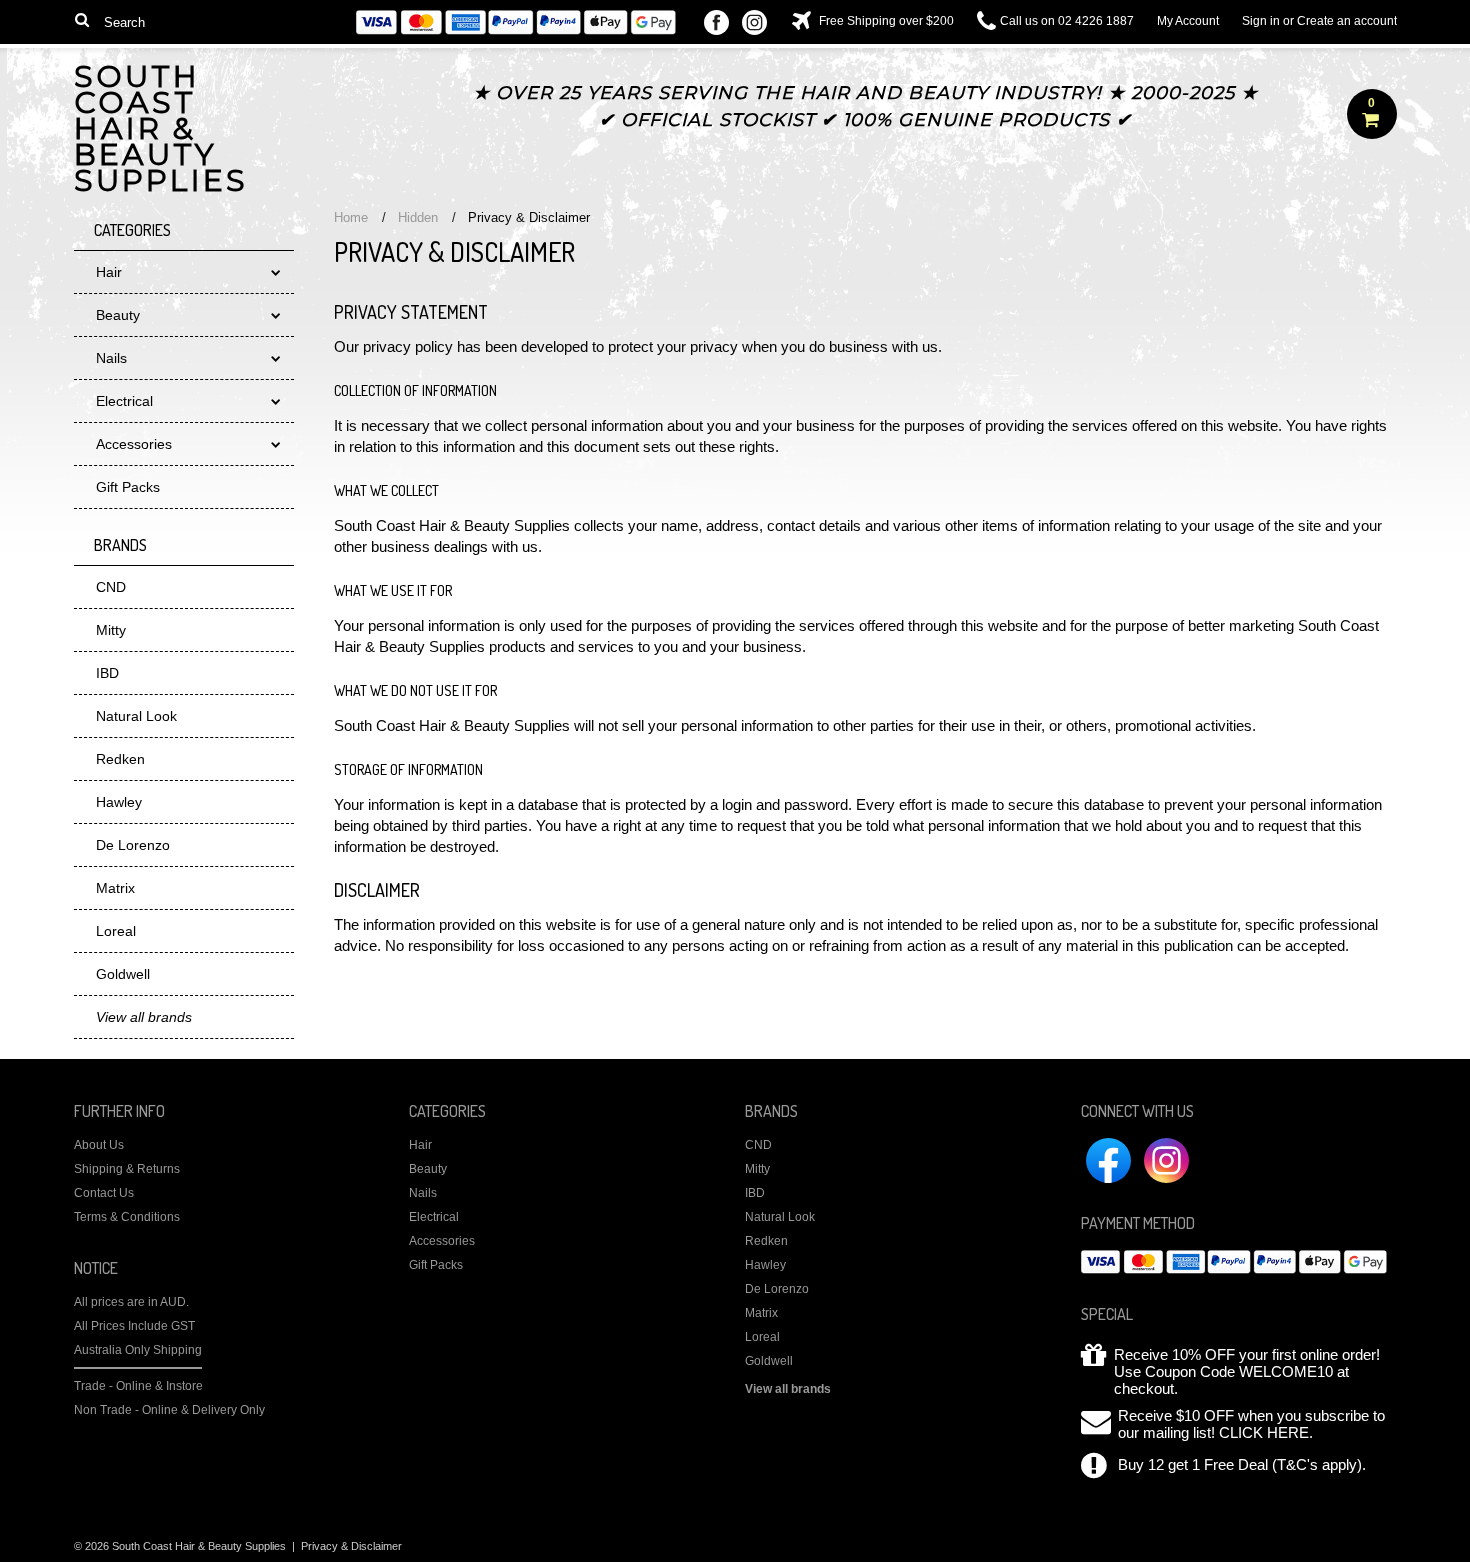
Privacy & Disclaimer (351, 1546)
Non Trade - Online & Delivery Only (169, 1410)
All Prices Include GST (134, 1326)
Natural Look (136, 716)
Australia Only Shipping (138, 1350)
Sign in (1261, 21)
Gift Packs (128, 487)
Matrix (115, 888)
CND (111, 587)
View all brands (788, 1389)
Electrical (124, 401)
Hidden (418, 217)
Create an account (1347, 21)
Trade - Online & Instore (138, 1386)
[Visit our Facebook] (716, 24)
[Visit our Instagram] (754, 24)
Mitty (111, 630)
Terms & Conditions (127, 1217)
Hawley (119, 802)
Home (351, 217)
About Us (99, 1145)
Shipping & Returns (127, 1169)
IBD (107, 673)
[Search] (82, 19)
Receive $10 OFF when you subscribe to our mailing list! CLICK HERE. (1251, 1424)
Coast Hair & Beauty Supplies (161, 131)
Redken (120, 759)
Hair (109, 272)
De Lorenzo (133, 845)
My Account (1188, 21)
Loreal (116, 931)
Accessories (134, 444)
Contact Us (104, 1193)
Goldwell (123, 974)
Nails (111, 358)
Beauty (118, 315)
